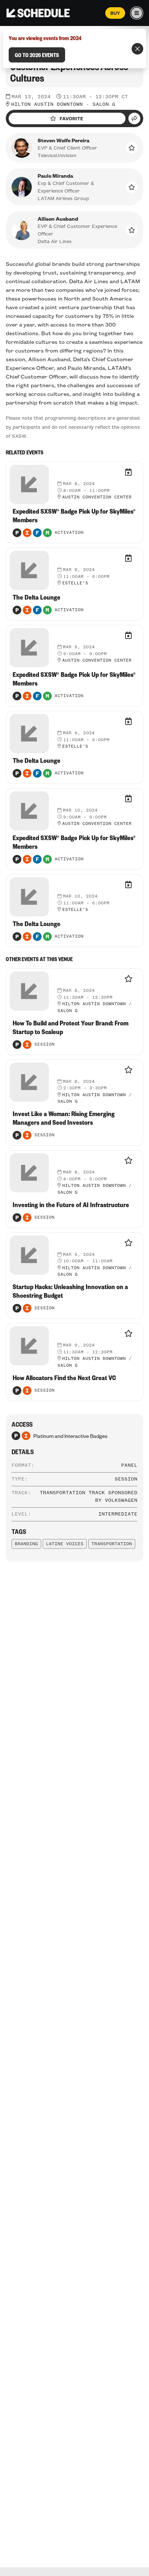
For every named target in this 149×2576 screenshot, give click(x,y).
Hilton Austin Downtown (47, 104)
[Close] (137, 49)
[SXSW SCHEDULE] (38, 13)
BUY (115, 13)
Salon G (104, 104)
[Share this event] (134, 118)
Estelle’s (75, 583)
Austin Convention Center (97, 497)
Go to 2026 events (37, 55)
